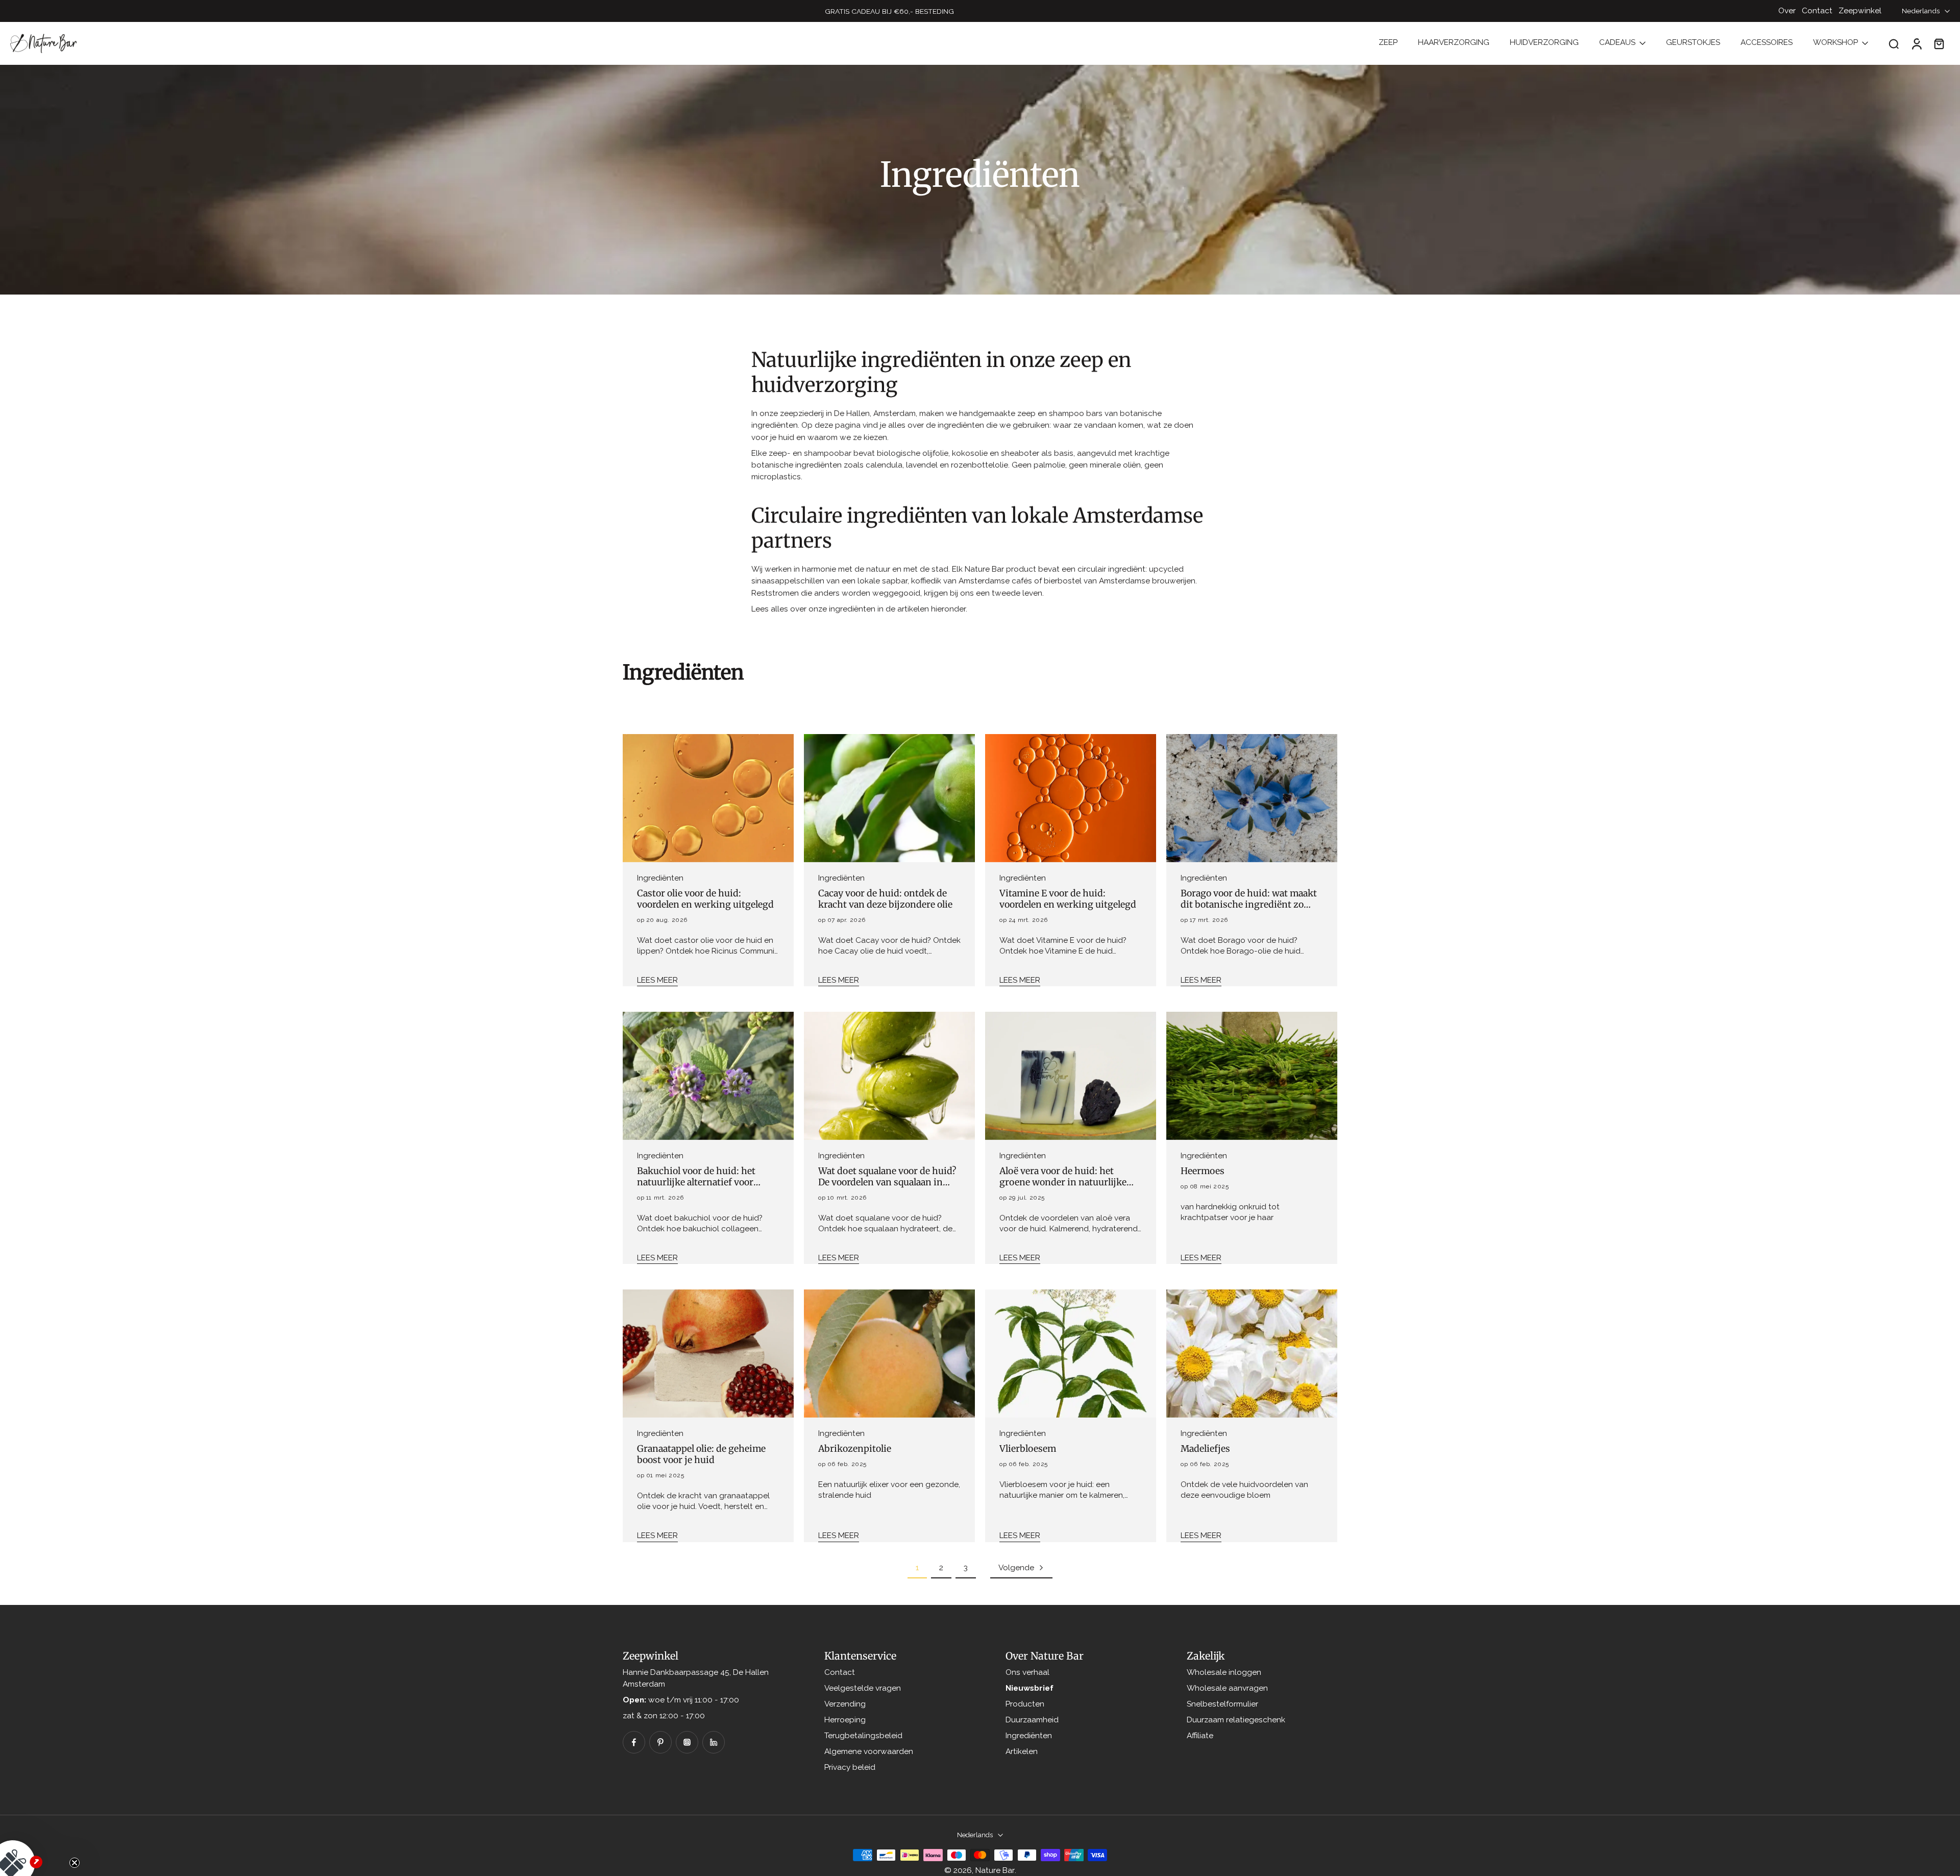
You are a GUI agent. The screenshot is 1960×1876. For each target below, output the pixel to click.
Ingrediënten (1029, 1736)
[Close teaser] (75, 1863)
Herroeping (845, 1720)
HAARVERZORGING (1454, 42)
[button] (36, 1840)
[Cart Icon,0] (1939, 43)
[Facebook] (634, 1742)
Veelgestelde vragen (863, 1688)
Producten (1025, 1704)
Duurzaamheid (1032, 1720)
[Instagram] (687, 1742)
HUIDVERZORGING (1544, 42)
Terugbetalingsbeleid (863, 1736)
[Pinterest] (660, 1742)
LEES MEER (657, 980)
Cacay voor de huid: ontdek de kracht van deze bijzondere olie (885, 899)
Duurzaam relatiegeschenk (1236, 1720)
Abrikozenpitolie (855, 1449)
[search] (1894, 43)
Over (1787, 11)
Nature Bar (995, 1870)
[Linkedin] (714, 1742)
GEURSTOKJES (1693, 42)
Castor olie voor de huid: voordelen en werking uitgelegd (705, 899)
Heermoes (1203, 1171)
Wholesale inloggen (1224, 1672)
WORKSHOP (1835, 42)
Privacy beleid (850, 1768)
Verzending (845, 1704)
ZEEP (1388, 42)
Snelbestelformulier (1222, 1704)
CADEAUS (1617, 42)
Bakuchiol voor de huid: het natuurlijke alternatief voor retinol (696, 1177)
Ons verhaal (1027, 1672)
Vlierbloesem (1028, 1449)
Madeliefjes (1205, 1449)
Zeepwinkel (1860, 11)
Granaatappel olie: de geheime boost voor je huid (701, 1454)
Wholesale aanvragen (1227, 1688)
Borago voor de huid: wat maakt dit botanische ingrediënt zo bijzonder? (1249, 899)
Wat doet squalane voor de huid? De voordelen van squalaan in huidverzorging (887, 1177)
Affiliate (1200, 1736)
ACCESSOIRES (1767, 42)
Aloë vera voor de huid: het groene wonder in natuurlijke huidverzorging (1063, 1177)
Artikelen (1022, 1751)
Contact (1817, 11)
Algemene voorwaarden (869, 1751)
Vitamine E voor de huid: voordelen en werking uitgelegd (1068, 899)
